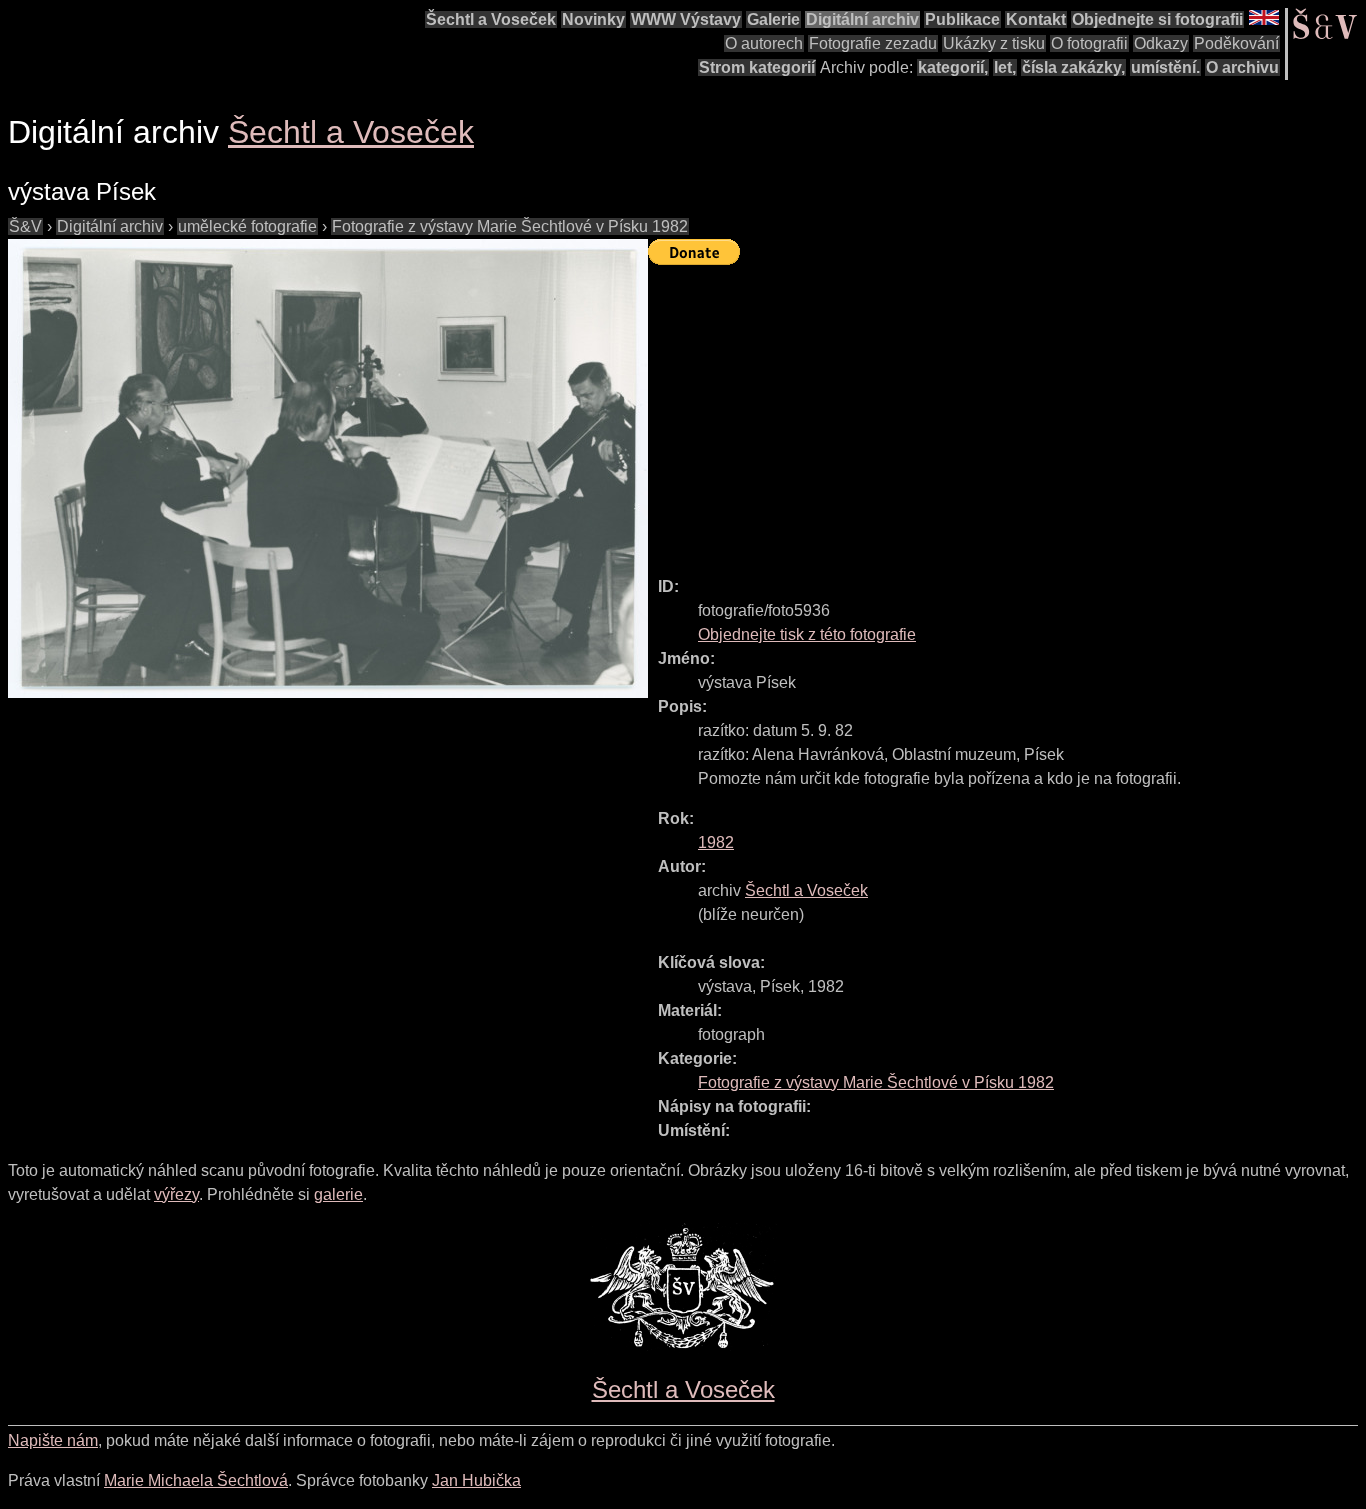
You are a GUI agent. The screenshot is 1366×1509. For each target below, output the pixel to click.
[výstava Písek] (328, 468)
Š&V (25, 226)
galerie (338, 1194)
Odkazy (1161, 43)
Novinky (593, 19)
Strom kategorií (757, 67)
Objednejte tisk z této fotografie (807, 634)
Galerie (773, 19)
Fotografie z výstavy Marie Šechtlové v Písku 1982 (510, 226)
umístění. (1165, 67)
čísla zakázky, (1073, 67)
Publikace (962, 19)
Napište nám (53, 1440)
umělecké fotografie (247, 226)
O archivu (1242, 67)
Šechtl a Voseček (491, 19)
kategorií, (953, 67)
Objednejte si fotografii (1157, 19)
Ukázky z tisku (994, 43)
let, (1005, 67)
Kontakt (1036, 19)
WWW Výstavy (686, 19)
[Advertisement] (1007, 412)
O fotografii (1089, 43)
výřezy (176, 1194)
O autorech (764, 43)
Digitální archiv (862, 19)
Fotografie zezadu (873, 43)
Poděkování (1236, 43)
